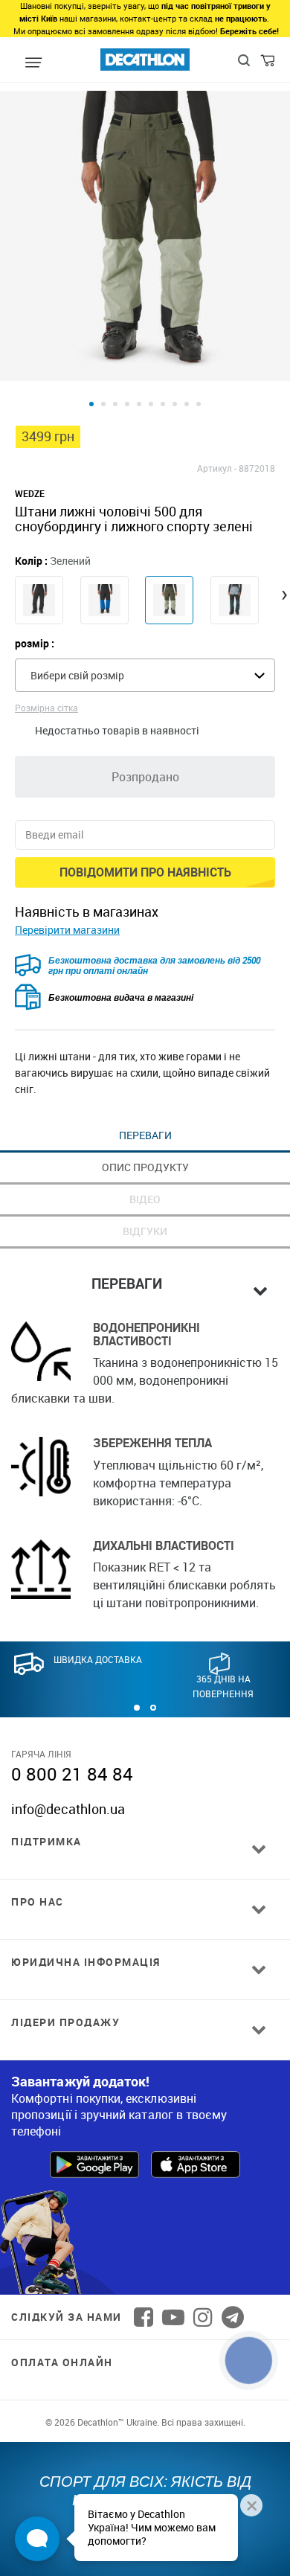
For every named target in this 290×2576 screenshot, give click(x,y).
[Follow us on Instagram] (203, 2317)
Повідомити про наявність (145, 872)
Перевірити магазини (67, 930)
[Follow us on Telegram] (233, 2317)
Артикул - (217, 468)
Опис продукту (145, 1167)
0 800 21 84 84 (72, 1774)
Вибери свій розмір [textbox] (77, 675)
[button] (137, 1708)
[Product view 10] (199, 404)
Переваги (145, 1135)
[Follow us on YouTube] (173, 2317)
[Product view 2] (103, 404)
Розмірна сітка (46, 708)
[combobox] (145, 675)
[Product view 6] (151, 404)
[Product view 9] (187, 404)
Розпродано (145, 777)
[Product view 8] (175, 404)
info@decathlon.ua (68, 1809)
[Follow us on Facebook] (144, 2317)
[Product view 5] (139, 404)
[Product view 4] (127, 404)
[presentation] (284, 593)
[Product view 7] (163, 404)
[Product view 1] (91, 404)
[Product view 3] (115, 404)
